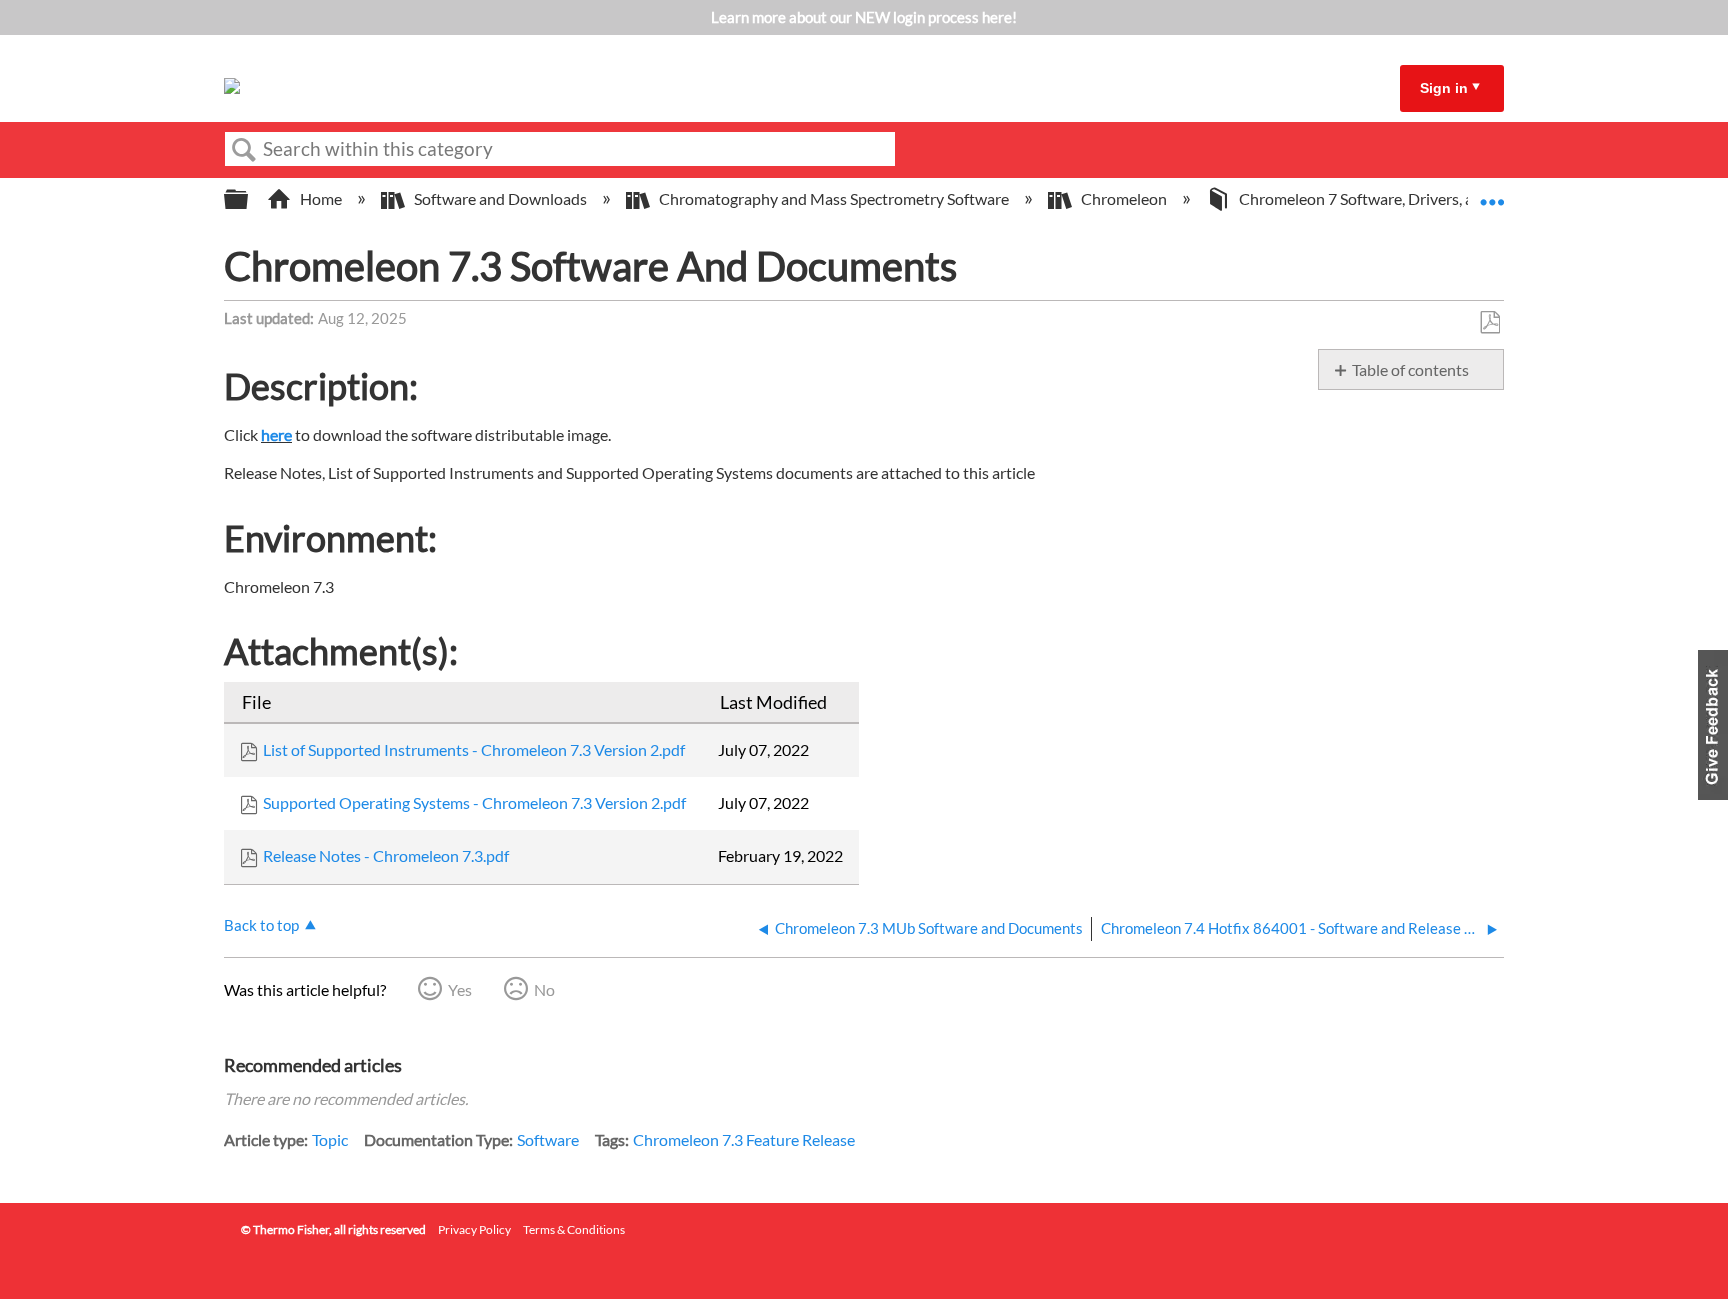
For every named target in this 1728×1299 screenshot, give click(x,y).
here (276, 434)
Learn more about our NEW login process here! (864, 17)
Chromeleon (1124, 198)
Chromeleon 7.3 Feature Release (744, 1139)
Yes (460, 989)
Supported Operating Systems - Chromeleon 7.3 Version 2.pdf (474, 802)
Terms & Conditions (574, 1229)
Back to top (261, 925)
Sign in (1444, 88)
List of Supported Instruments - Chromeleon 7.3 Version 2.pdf (474, 749)
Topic (330, 1139)
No (544, 989)
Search (244, 150)
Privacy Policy (474, 1229)
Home (321, 198)
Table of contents (1410, 369)
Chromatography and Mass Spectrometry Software (834, 198)
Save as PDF (1489, 323)
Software (548, 1139)
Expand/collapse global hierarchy (249, 199)
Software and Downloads (500, 198)
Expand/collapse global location (1492, 193)
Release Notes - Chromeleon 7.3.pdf (386, 855)
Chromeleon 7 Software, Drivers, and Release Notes (1415, 198)
